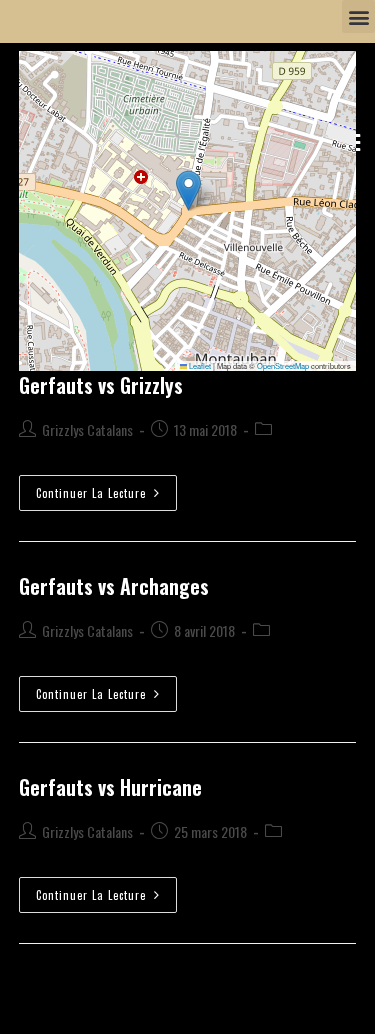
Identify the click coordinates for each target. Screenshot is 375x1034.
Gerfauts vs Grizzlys (101, 385)
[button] (358, 16)
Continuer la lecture (106, 488)
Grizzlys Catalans (87, 429)
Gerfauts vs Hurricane (110, 787)
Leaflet (199, 365)
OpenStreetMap (283, 365)
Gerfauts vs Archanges (114, 586)
